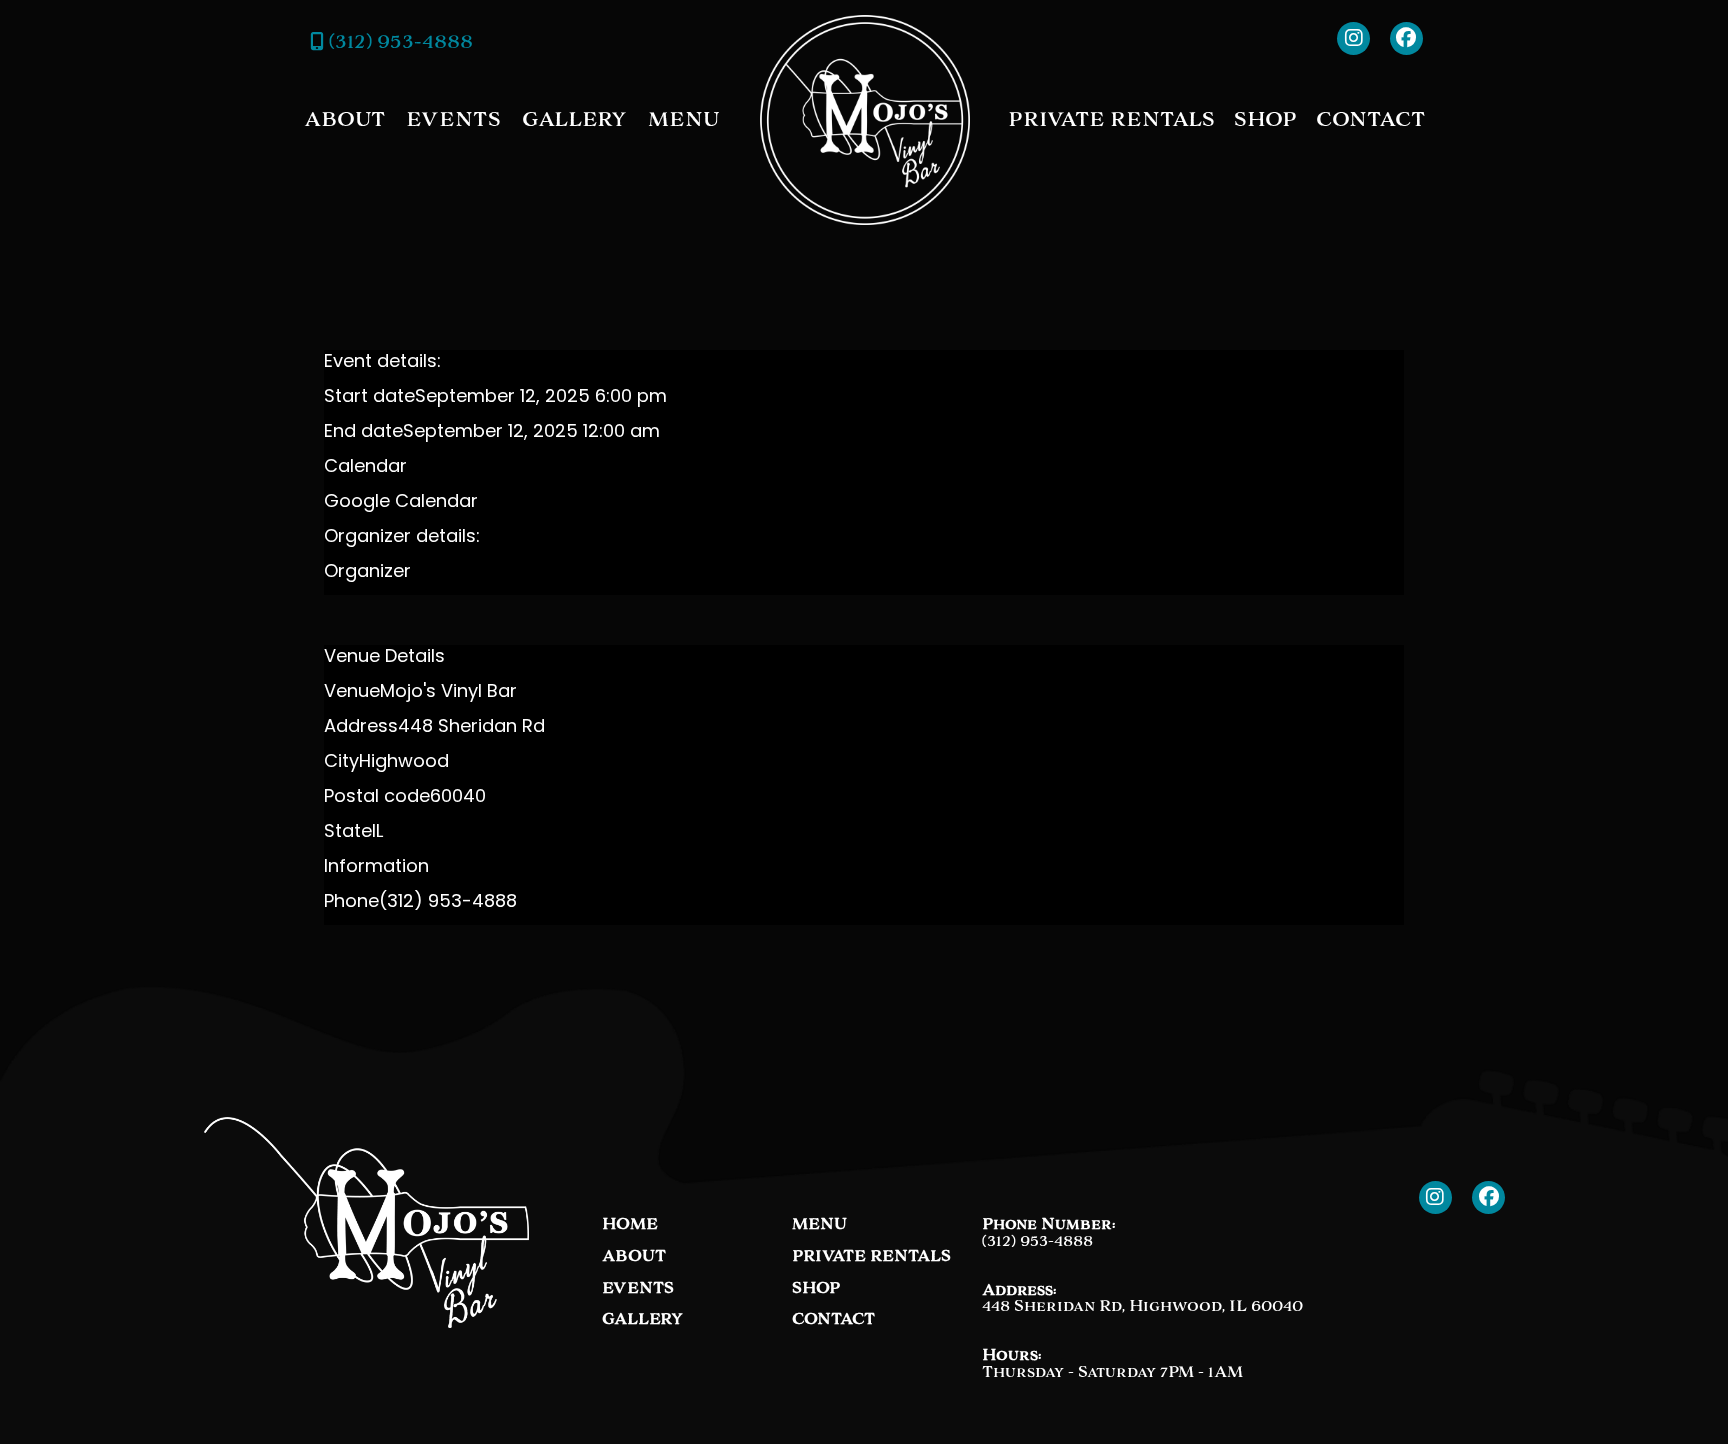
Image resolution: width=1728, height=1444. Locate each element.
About (344, 119)
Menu (683, 119)
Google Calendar (401, 503)
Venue (352, 693)
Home (630, 1224)
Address (361, 728)
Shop (1265, 119)
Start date (369, 398)
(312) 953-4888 (398, 41)
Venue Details (384, 658)
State (348, 833)
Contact (1370, 119)
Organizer (367, 573)
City (341, 763)
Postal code (377, 798)
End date (363, 433)
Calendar (365, 468)
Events (453, 119)
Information (376, 868)
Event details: (382, 363)
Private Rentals (1111, 119)
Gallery (574, 119)
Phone (351, 903)
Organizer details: (402, 538)
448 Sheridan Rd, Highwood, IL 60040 (1142, 1305)
